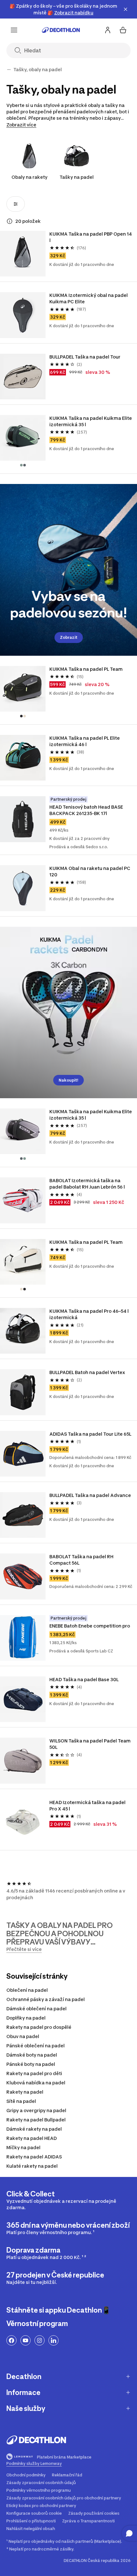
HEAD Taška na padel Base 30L (84, 1679)
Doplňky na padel (26, 2018)
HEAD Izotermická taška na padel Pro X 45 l (88, 1805)
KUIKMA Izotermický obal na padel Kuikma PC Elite (89, 298)
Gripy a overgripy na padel (36, 2110)
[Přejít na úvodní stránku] (61, 30)
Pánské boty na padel (31, 2064)
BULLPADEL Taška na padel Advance (90, 1495)
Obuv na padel (23, 2036)
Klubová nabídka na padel (36, 2083)
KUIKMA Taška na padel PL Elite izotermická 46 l (85, 741)
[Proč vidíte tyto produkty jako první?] (10, 221)
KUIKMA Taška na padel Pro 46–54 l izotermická (90, 1314)
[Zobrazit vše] (9, 70)
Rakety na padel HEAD (32, 2138)
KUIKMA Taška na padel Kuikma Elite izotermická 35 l (91, 421)
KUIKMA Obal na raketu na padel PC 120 (90, 871)
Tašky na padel (77, 177)
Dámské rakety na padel (34, 2129)
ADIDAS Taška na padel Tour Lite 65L (90, 1434)
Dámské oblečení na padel (36, 2009)
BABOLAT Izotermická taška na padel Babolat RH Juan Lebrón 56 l (87, 1184)
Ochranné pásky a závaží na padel (46, 1999)
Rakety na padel (25, 2092)
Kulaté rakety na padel (32, 2166)
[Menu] (14, 30)
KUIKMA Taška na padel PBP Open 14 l (91, 237)
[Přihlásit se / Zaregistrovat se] (108, 30)
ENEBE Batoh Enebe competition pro (90, 1626)
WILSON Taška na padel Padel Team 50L (90, 1744)
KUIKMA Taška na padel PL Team (86, 669)
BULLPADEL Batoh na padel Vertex (87, 1372)
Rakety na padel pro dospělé (39, 2027)
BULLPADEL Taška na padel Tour (85, 357)
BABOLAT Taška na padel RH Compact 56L (82, 1560)
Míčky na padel (23, 2147)
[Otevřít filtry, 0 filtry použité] (16, 204)
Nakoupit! (68, 1080)
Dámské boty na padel (32, 2055)
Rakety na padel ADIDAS (34, 2157)
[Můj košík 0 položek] (123, 30)
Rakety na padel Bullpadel (36, 2120)
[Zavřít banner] (126, 9)
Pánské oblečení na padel (36, 2046)
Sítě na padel (21, 2101)
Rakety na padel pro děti (34, 2073)
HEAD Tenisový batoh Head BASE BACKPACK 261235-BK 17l (87, 810)
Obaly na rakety (29, 177)
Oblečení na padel (27, 1990)
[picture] (23, 254)
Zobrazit (69, 637)
